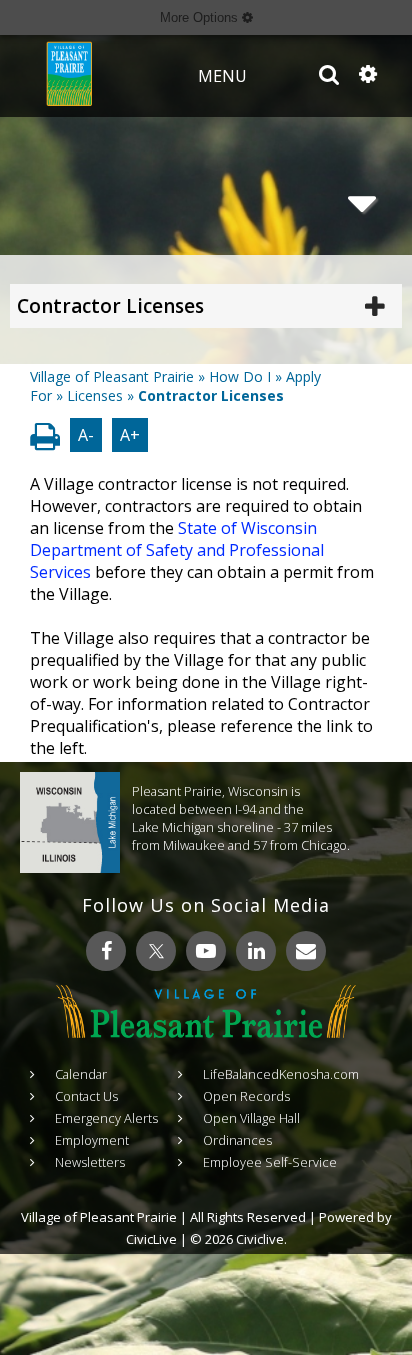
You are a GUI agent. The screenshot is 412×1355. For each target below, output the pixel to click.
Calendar (81, 1074)
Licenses (95, 395)
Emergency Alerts (106, 1118)
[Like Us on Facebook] (106, 951)
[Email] (306, 951)
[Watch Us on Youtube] (206, 951)
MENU (222, 76)
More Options (201, 17)
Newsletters (90, 1162)
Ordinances (237, 1140)
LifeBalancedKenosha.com (281, 1074)
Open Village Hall (251, 1118)
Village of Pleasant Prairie (112, 376)
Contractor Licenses (110, 306)
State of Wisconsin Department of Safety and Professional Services (177, 550)
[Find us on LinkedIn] (256, 951)
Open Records (246, 1096)
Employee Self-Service (270, 1162)
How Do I (240, 376)
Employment (92, 1140)
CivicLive (151, 1239)
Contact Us (86, 1096)
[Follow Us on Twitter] (156, 951)
